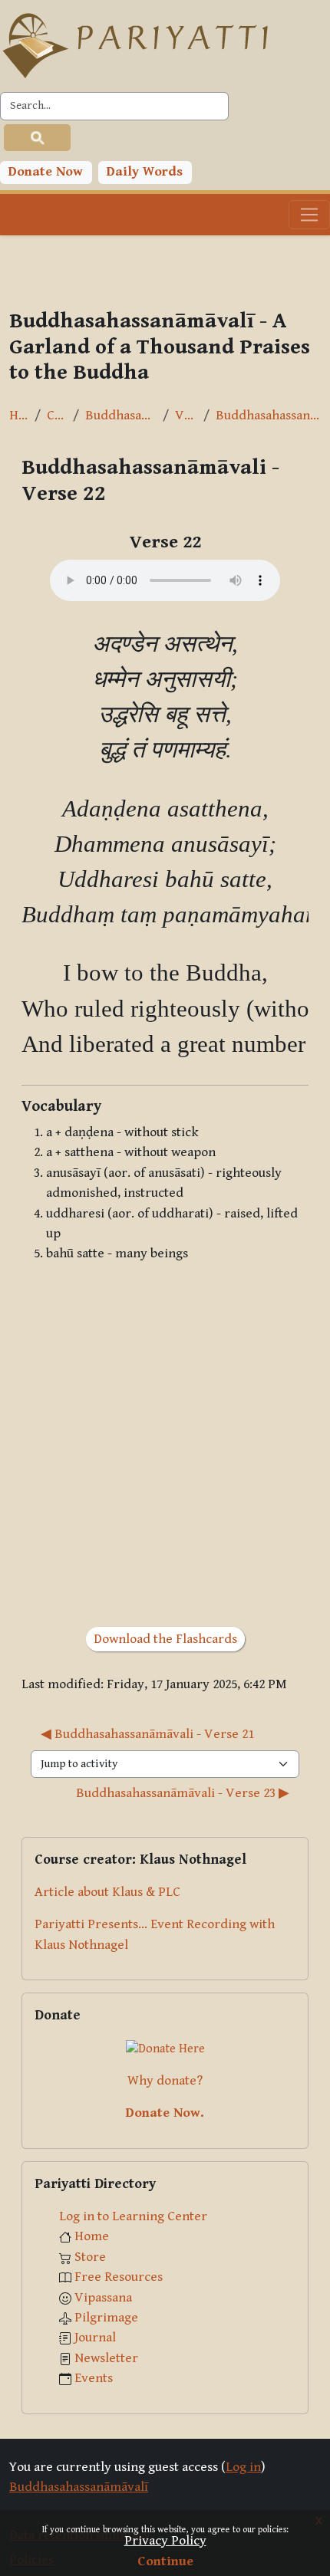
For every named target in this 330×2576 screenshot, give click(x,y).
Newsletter (106, 2358)
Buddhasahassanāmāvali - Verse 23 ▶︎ (183, 1793)
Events (94, 2378)
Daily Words (145, 172)
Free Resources (119, 2277)
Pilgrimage (106, 2318)
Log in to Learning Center (133, 2216)
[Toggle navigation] (309, 215)
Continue (165, 2561)
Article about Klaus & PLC (107, 1892)
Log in (243, 2467)
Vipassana (103, 2298)
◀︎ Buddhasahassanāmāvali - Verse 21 (147, 1734)
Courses (57, 416)
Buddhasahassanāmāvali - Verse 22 (268, 416)
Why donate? (165, 2081)
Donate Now (46, 172)
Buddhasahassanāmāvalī (121, 416)
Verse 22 (186, 416)
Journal (95, 2338)
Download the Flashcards (165, 1639)
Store (90, 2257)
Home (19, 416)
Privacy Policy (165, 2541)
